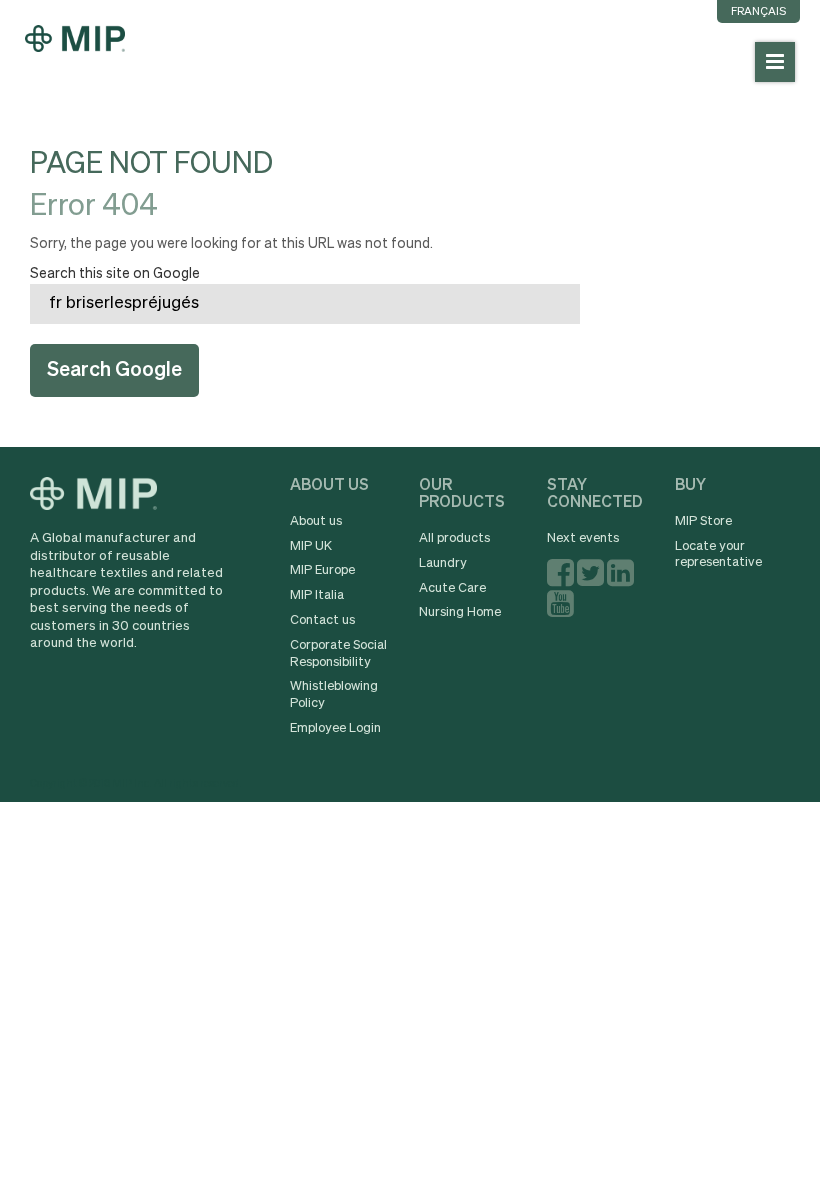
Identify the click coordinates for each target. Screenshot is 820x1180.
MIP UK (311, 546)
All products (454, 538)
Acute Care (452, 588)
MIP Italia (317, 595)
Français (758, 11)
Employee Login (335, 728)
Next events (583, 538)
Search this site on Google (115, 274)
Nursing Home (460, 612)
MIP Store (703, 521)
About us (316, 521)
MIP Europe (322, 570)
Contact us (322, 620)
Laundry (443, 563)
